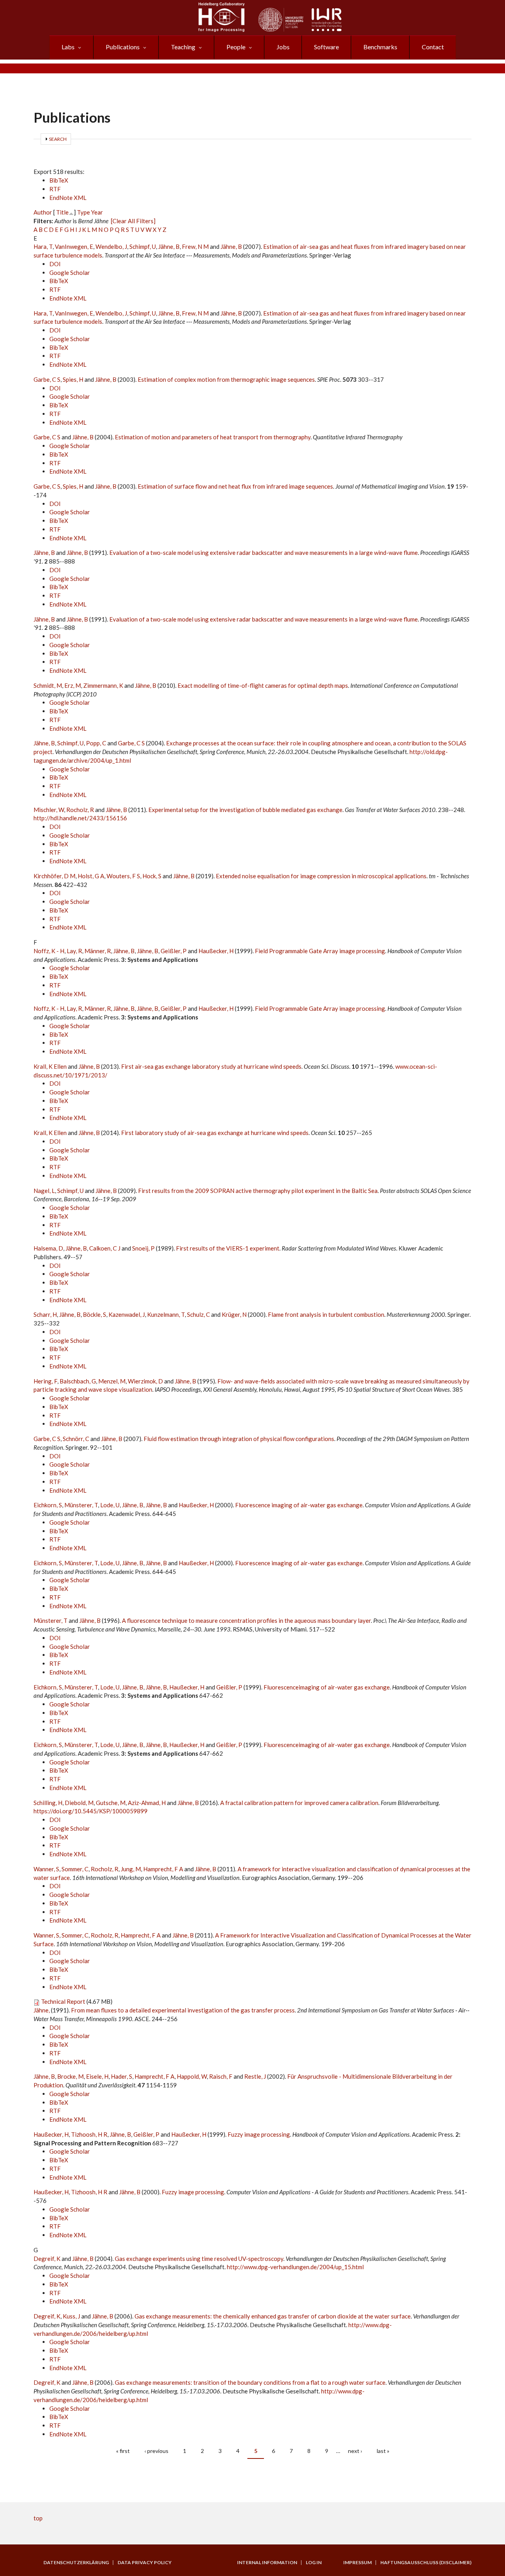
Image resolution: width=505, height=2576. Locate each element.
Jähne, (42, 2010)
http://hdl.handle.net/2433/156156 (80, 818)
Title (62, 212)
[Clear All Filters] (133, 221)
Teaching (183, 47)
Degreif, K (47, 2259)
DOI (55, 264)
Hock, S (152, 876)
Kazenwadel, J (127, 1314)
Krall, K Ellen (50, 1066)
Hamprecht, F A (163, 1869)
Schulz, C (198, 1314)
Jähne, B (169, 246)
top (38, 2518)
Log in (314, 2563)
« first (123, 2451)
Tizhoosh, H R (89, 2134)
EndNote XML (68, 198)
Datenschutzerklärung (76, 2563)
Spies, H (73, 379)
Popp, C (96, 743)
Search (58, 139)
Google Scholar (70, 273)
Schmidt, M (48, 685)
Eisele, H (97, 2076)
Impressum (357, 2563)
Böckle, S (94, 1314)
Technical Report (63, 2001)
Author (43, 212)
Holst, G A (91, 876)
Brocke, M (70, 2076)
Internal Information (267, 2563)
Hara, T (43, 246)
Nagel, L (44, 1191)
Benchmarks (380, 47)
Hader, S (122, 2076)
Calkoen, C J (105, 1248)
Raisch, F (221, 2076)
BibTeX (59, 180)
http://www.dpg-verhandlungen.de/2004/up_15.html (295, 2267)
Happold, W (192, 2076)
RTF (55, 189)
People (236, 47)
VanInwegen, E (74, 246)
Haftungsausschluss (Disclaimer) (426, 2563)
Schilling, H (48, 1803)
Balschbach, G (78, 1381)
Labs (68, 47)
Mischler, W (49, 810)
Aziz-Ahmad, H (147, 1803)
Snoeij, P (143, 1248)
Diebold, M (79, 1803)
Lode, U (110, 1505)
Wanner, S (46, 1869)
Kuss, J (71, 2316)
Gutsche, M (111, 1803)
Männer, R (98, 951)
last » (383, 2451)
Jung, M (131, 1869)
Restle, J (255, 2076)
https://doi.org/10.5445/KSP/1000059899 (91, 1811)
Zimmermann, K (103, 685)
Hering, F (45, 1381)
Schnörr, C (76, 1439)
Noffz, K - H (49, 951)
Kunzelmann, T (166, 1314)
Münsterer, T (81, 1505)
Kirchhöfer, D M (54, 876)
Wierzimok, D (145, 1381)
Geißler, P (174, 951)
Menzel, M (112, 1381)
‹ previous (156, 2451)
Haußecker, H (216, 951)
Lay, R (74, 951)
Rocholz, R (80, 810)
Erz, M (73, 685)
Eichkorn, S (48, 1505)
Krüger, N (234, 1314)
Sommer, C (75, 1869)
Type (83, 212)
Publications (123, 47)
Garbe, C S (47, 379)
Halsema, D (48, 1248)
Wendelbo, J (111, 246)
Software (326, 47)
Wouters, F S (123, 876)
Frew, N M (195, 246)
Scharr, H (45, 1314)
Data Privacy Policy (145, 2563)
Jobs (283, 47)
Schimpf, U (143, 246)
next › (355, 2451)
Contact (433, 47)
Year (97, 212)
